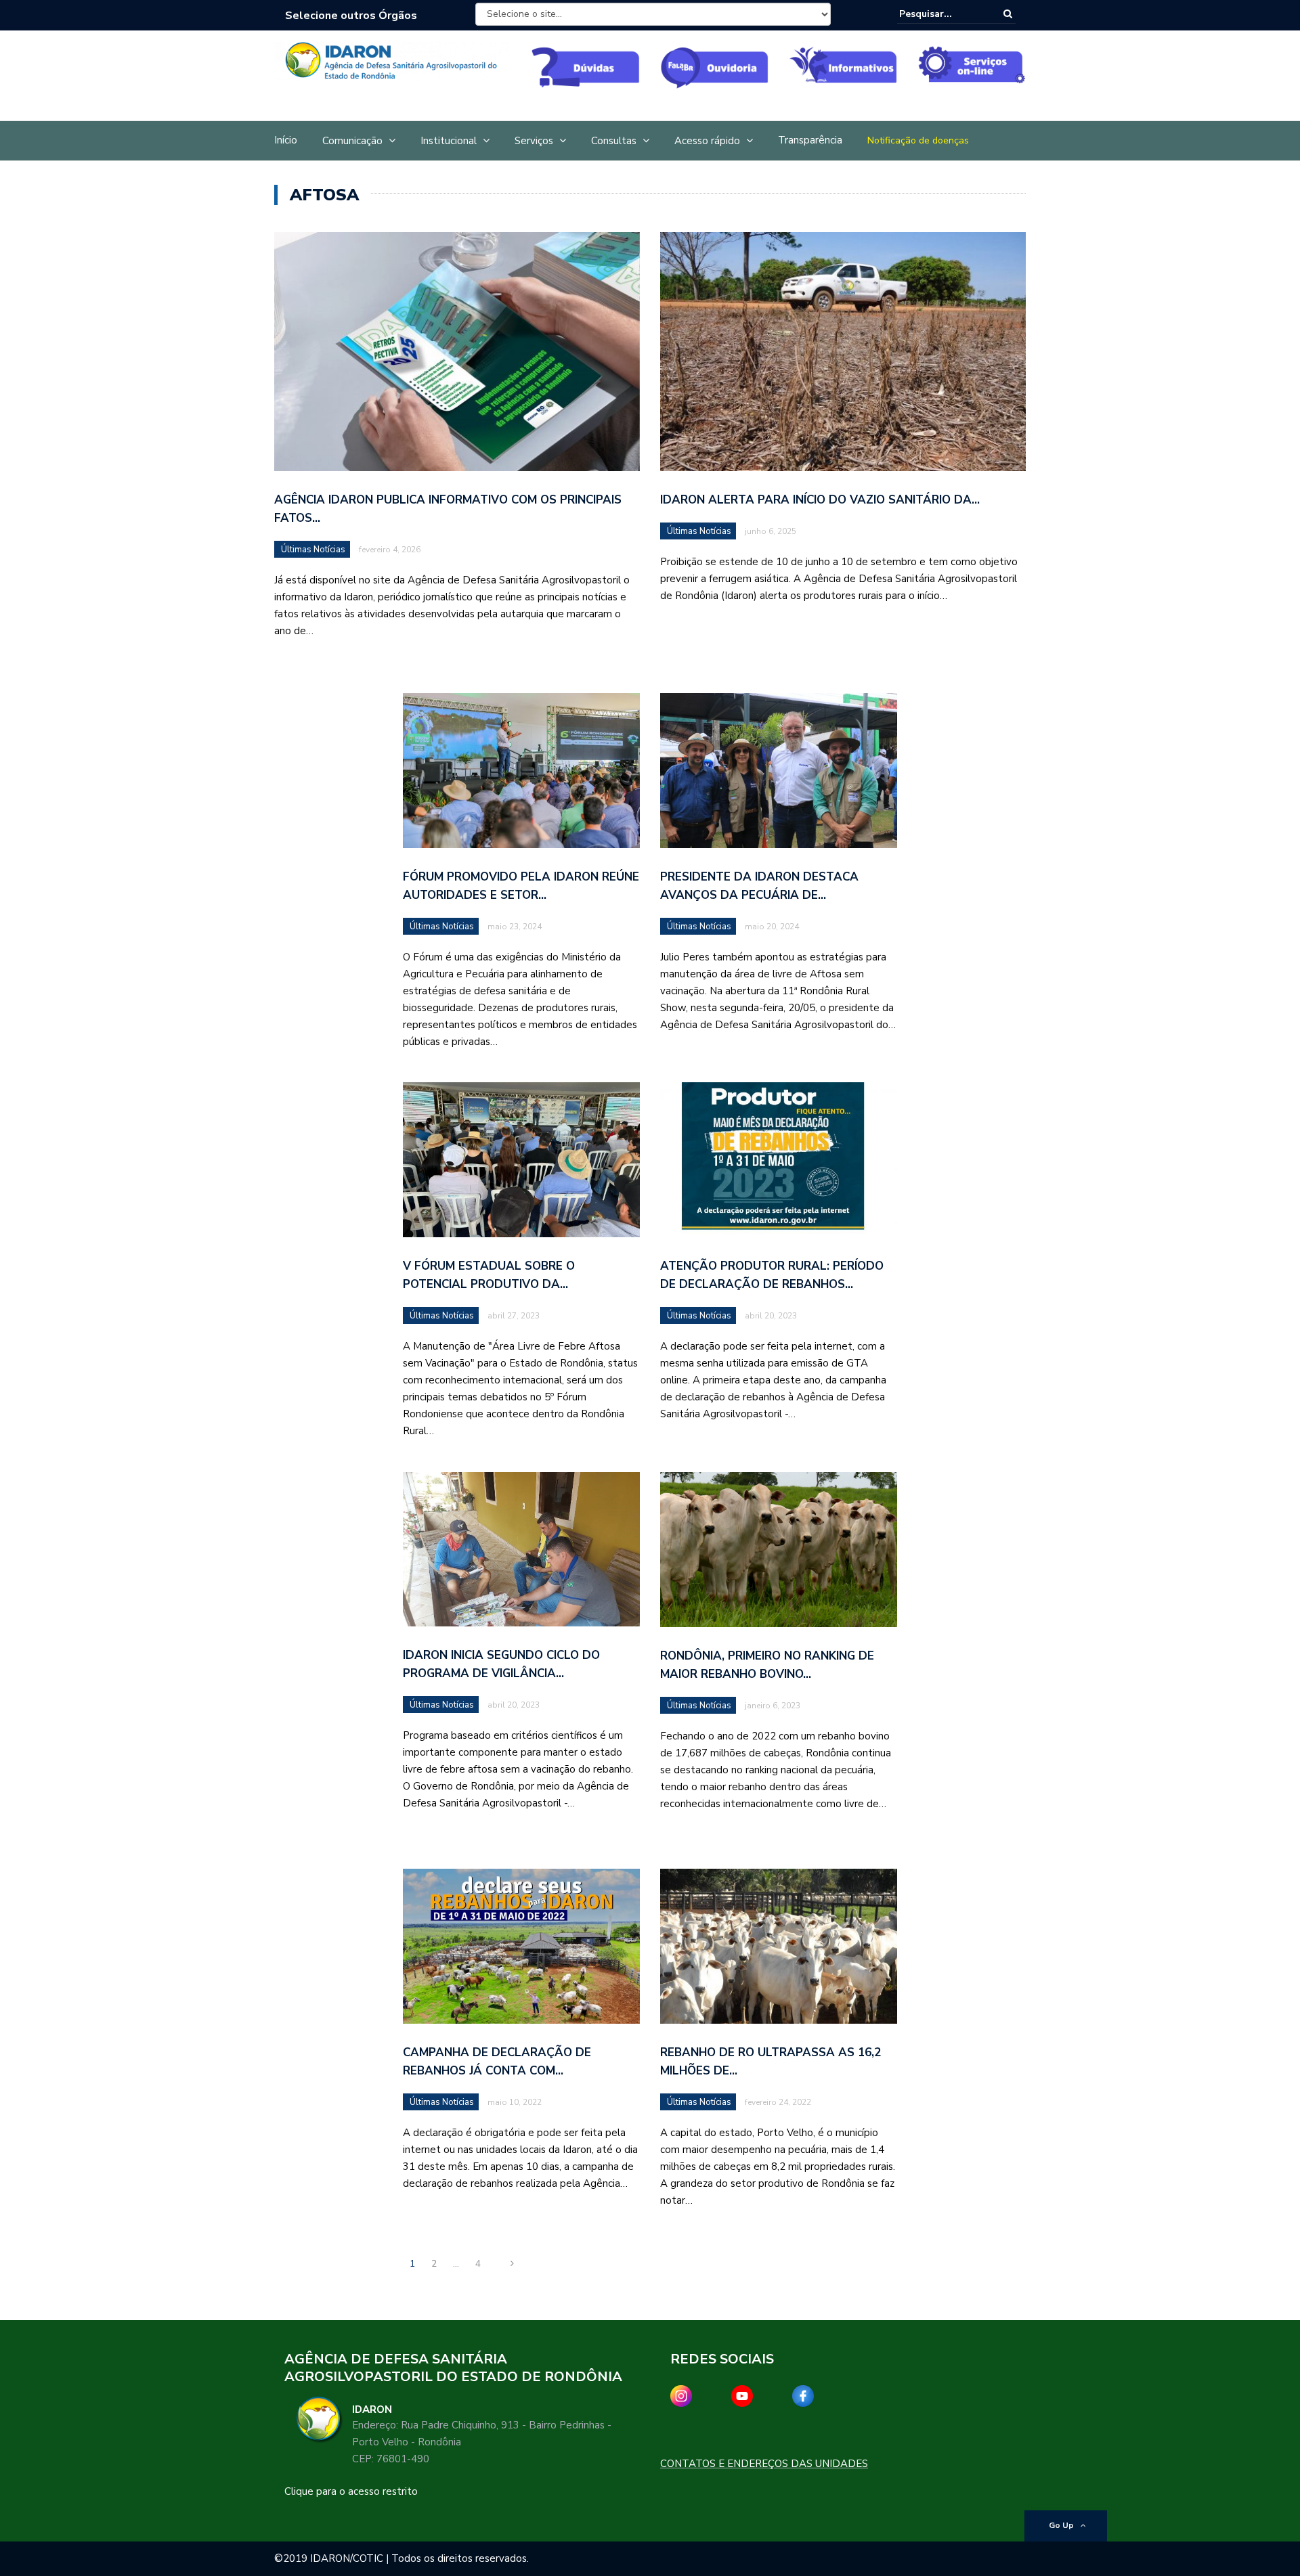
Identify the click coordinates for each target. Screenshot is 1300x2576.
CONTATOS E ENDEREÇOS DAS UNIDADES (764, 2464)
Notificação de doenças (918, 140)
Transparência (810, 140)
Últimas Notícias (313, 550)
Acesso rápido (707, 141)
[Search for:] (940, 14)
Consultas (614, 141)
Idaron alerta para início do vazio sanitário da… (820, 500)
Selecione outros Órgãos (351, 16)
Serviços (534, 141)
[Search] (1008, 14)
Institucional (449, 141)
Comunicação (352, 141)
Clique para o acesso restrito (351, 2491)
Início (286, 140)
